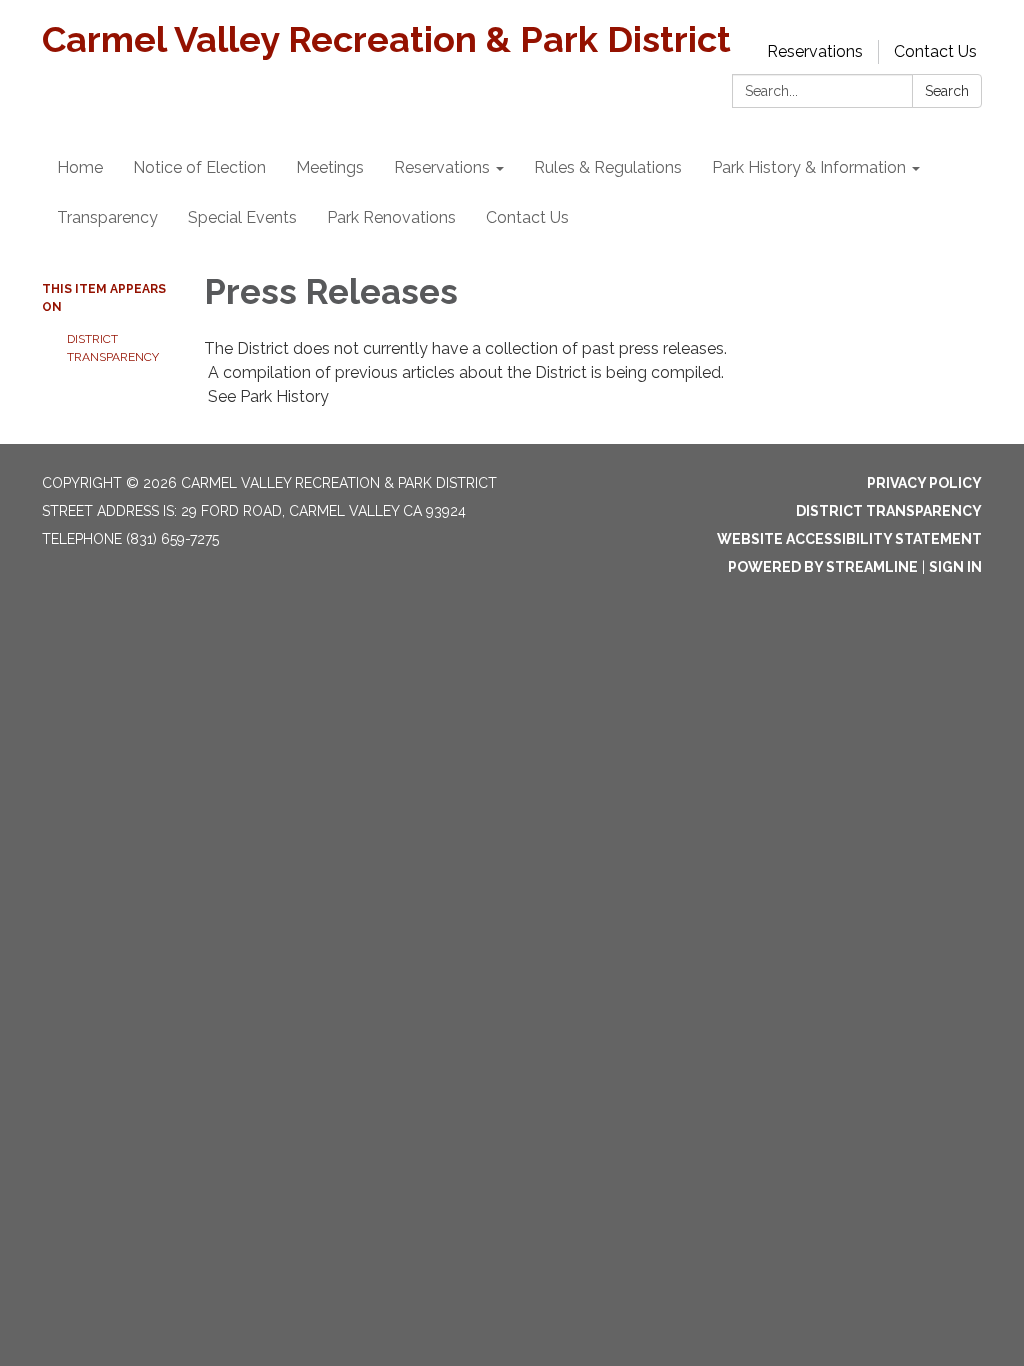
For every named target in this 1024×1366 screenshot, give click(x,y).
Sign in (955, 567)
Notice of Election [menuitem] (199, 167)
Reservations (815, 51)
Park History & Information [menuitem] (809, 167)
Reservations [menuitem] (442, 167)
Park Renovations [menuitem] (391, 217)
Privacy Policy (924, 483)
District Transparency (113, 348)
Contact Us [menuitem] (527, 217)
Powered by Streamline (823, 567)
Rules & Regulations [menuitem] (608, 167)
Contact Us (935, 51)
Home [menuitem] (80, 167)
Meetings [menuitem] (330, 167)
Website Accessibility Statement (849, 539)
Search (947, 91)
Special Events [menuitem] (242, 217)
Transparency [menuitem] (107, 217)
